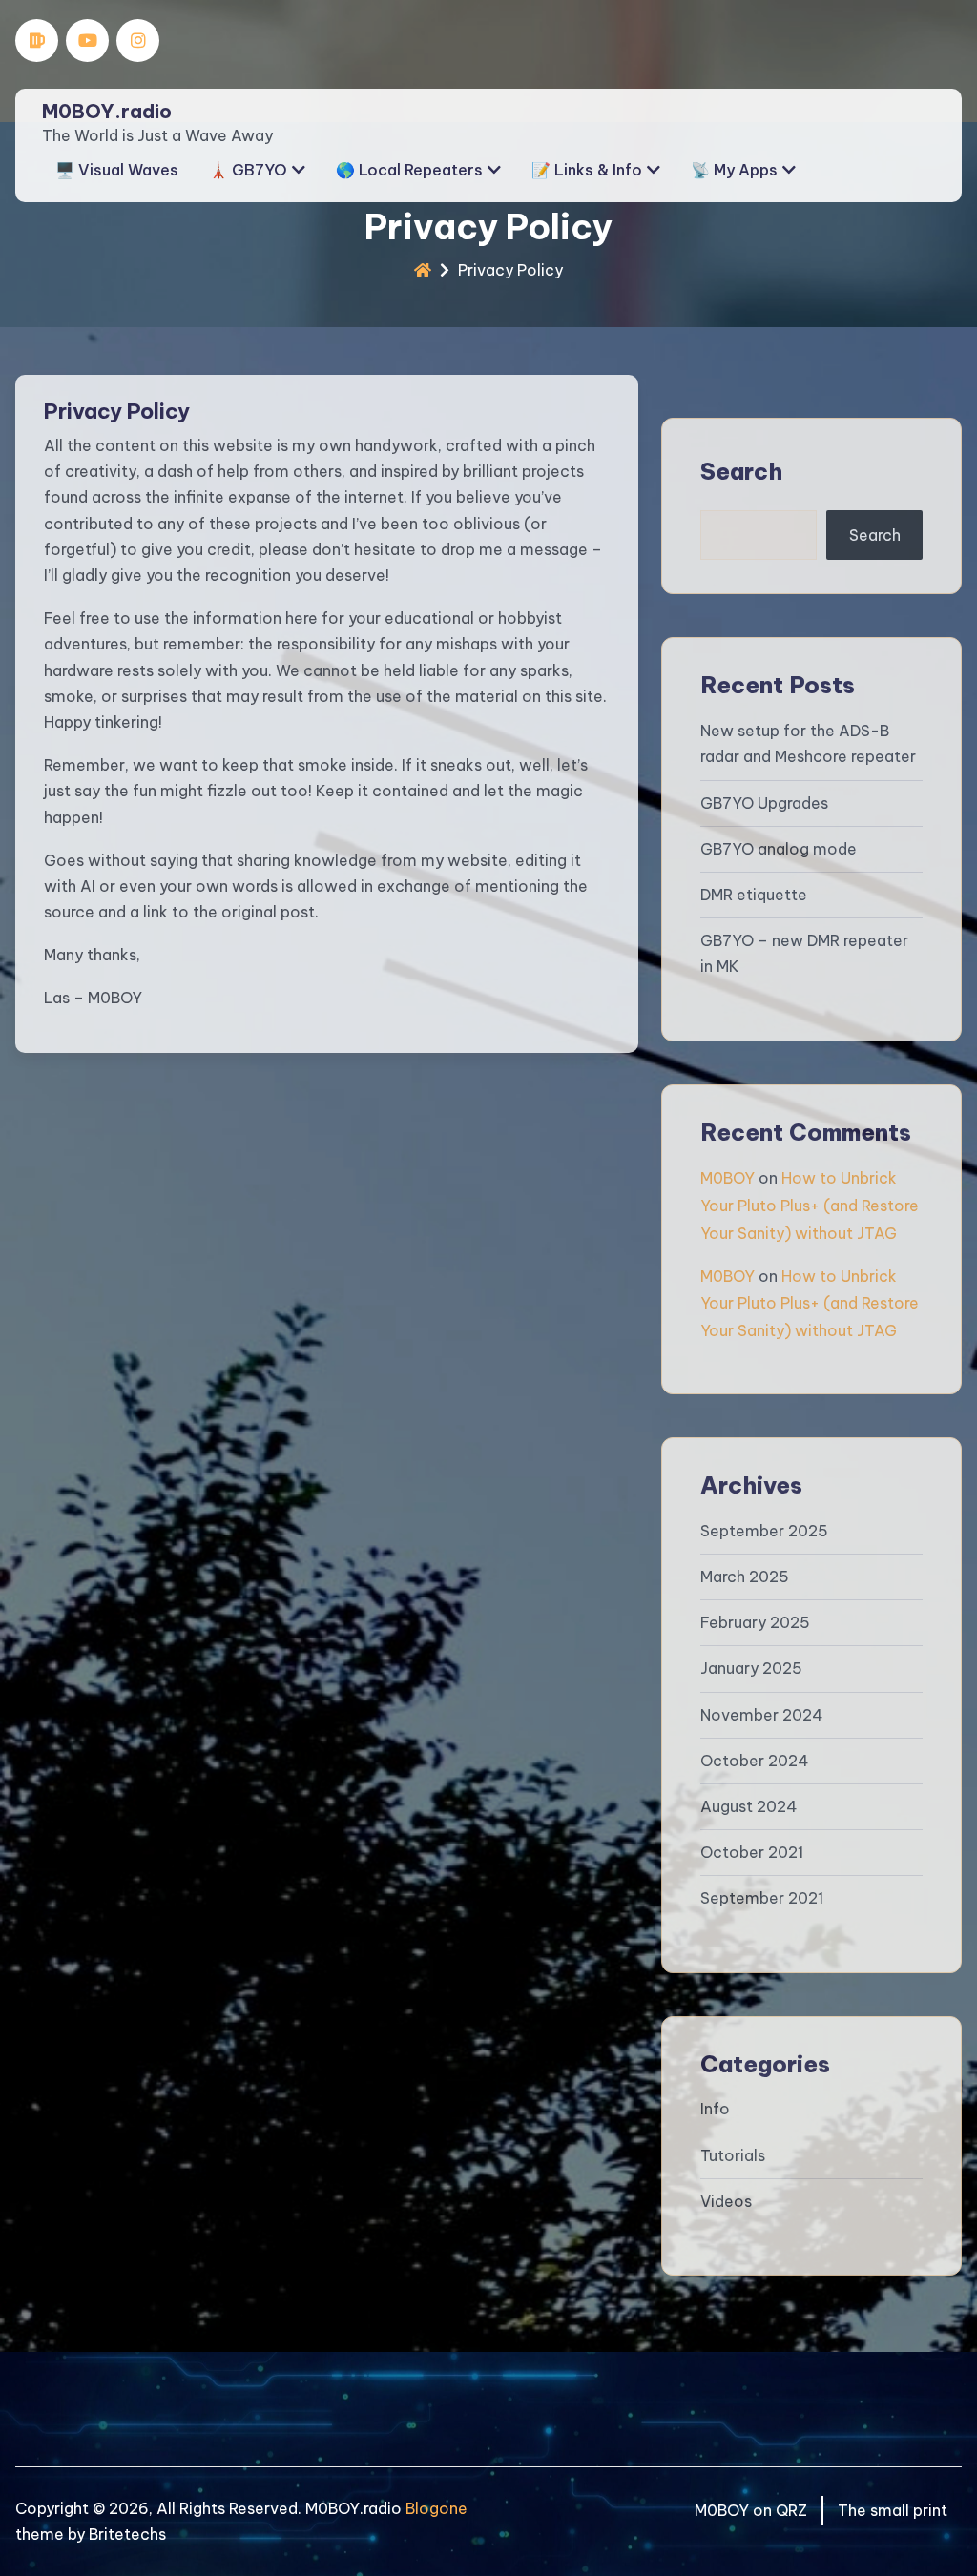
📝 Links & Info (587, 170)
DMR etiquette (754, 895)
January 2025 (751, 1668)
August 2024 (749, 1806)
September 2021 (762, 1898)
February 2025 (755, 1622)
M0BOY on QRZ (751, 2510)
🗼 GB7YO (248, 170)
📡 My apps (734, 170)
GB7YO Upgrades (764, 803)
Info (715, 2109)
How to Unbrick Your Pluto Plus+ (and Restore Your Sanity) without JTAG (810, 1206)
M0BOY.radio (107, 111)
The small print (893, 2510)
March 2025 (745, 1577)
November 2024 (762, 1715)
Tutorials (733, 2155)
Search (741, 471)
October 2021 (752, 1852)
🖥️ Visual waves (117, 170)
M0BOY (728, 1178)
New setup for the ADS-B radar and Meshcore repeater (808, 743)
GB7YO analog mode (779, 849)
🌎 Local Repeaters (409, 170)
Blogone (437, 2508)
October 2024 (755, 1761)
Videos (726, 2201)
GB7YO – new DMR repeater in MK (804, 953)
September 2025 (764, 1531)
